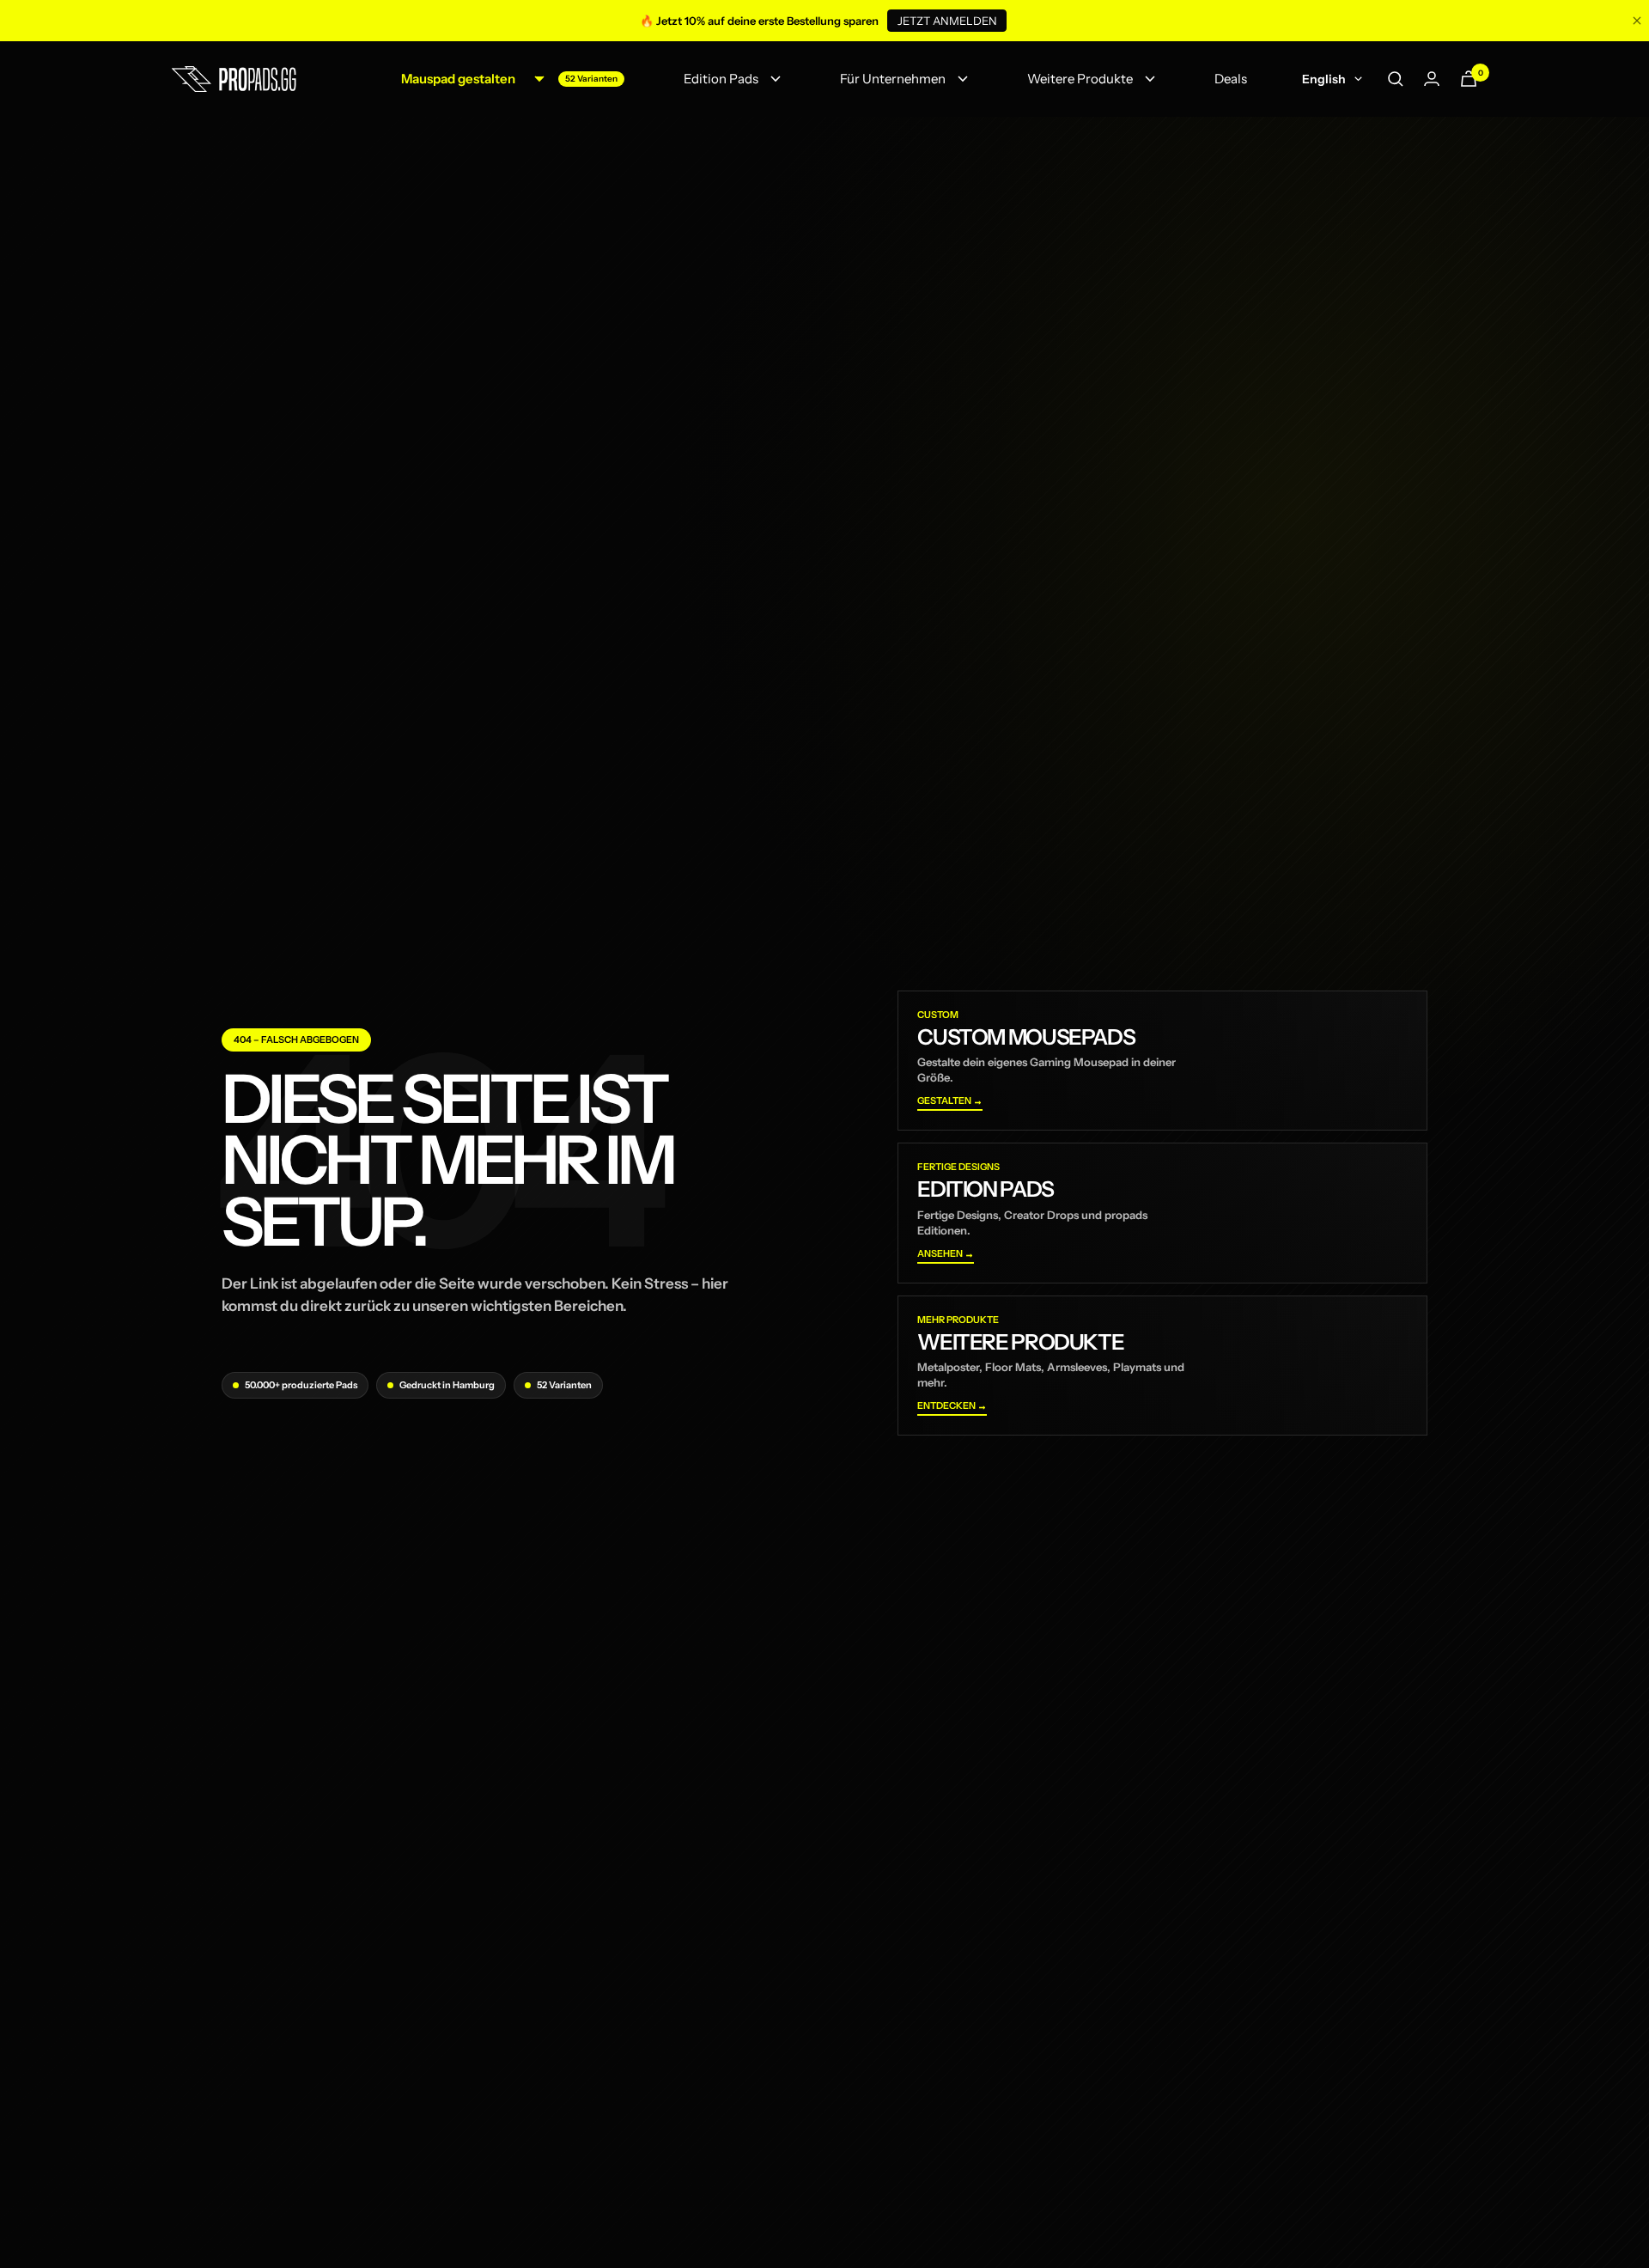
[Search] (1396, 79)
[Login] (1432, 79)
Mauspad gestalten (458, 79)
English (1324, 79)
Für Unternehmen (893, 79)
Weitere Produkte (1080, 79)
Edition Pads (721, 79)
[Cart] (1469, 79)
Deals (1231, 79)
